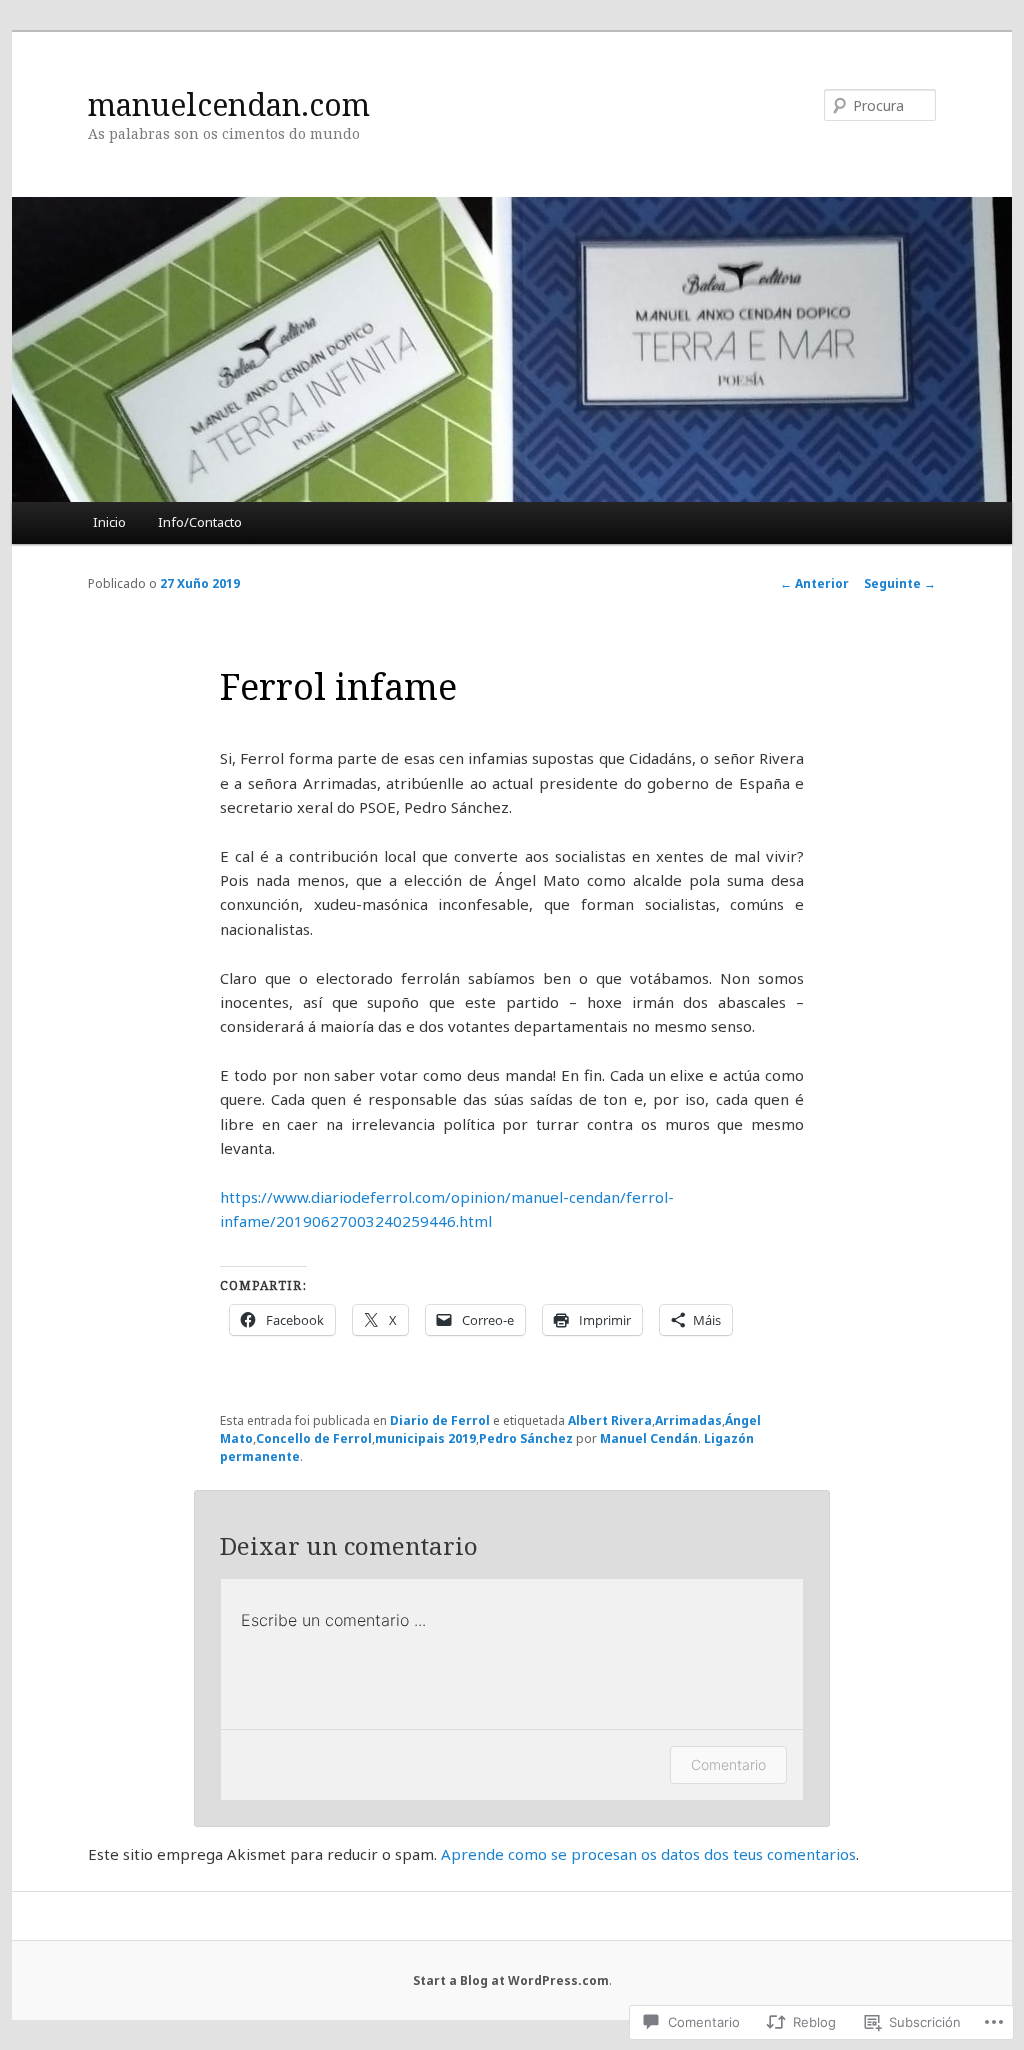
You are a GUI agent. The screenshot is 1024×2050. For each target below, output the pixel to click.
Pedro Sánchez (526, 1438)
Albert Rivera (610, 1420)
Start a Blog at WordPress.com (511, 1980)
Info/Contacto (200, 522)
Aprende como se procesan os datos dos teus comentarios (648, 1854)
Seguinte (900, 583)
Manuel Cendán (649, 1438)
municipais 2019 (425, 1438)
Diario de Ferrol (440, 1420)
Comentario (728, 1764)
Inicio (109, 522)
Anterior (814, 583)
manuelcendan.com (229, 104)
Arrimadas (688, 1420)
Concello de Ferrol (314, 1438)
